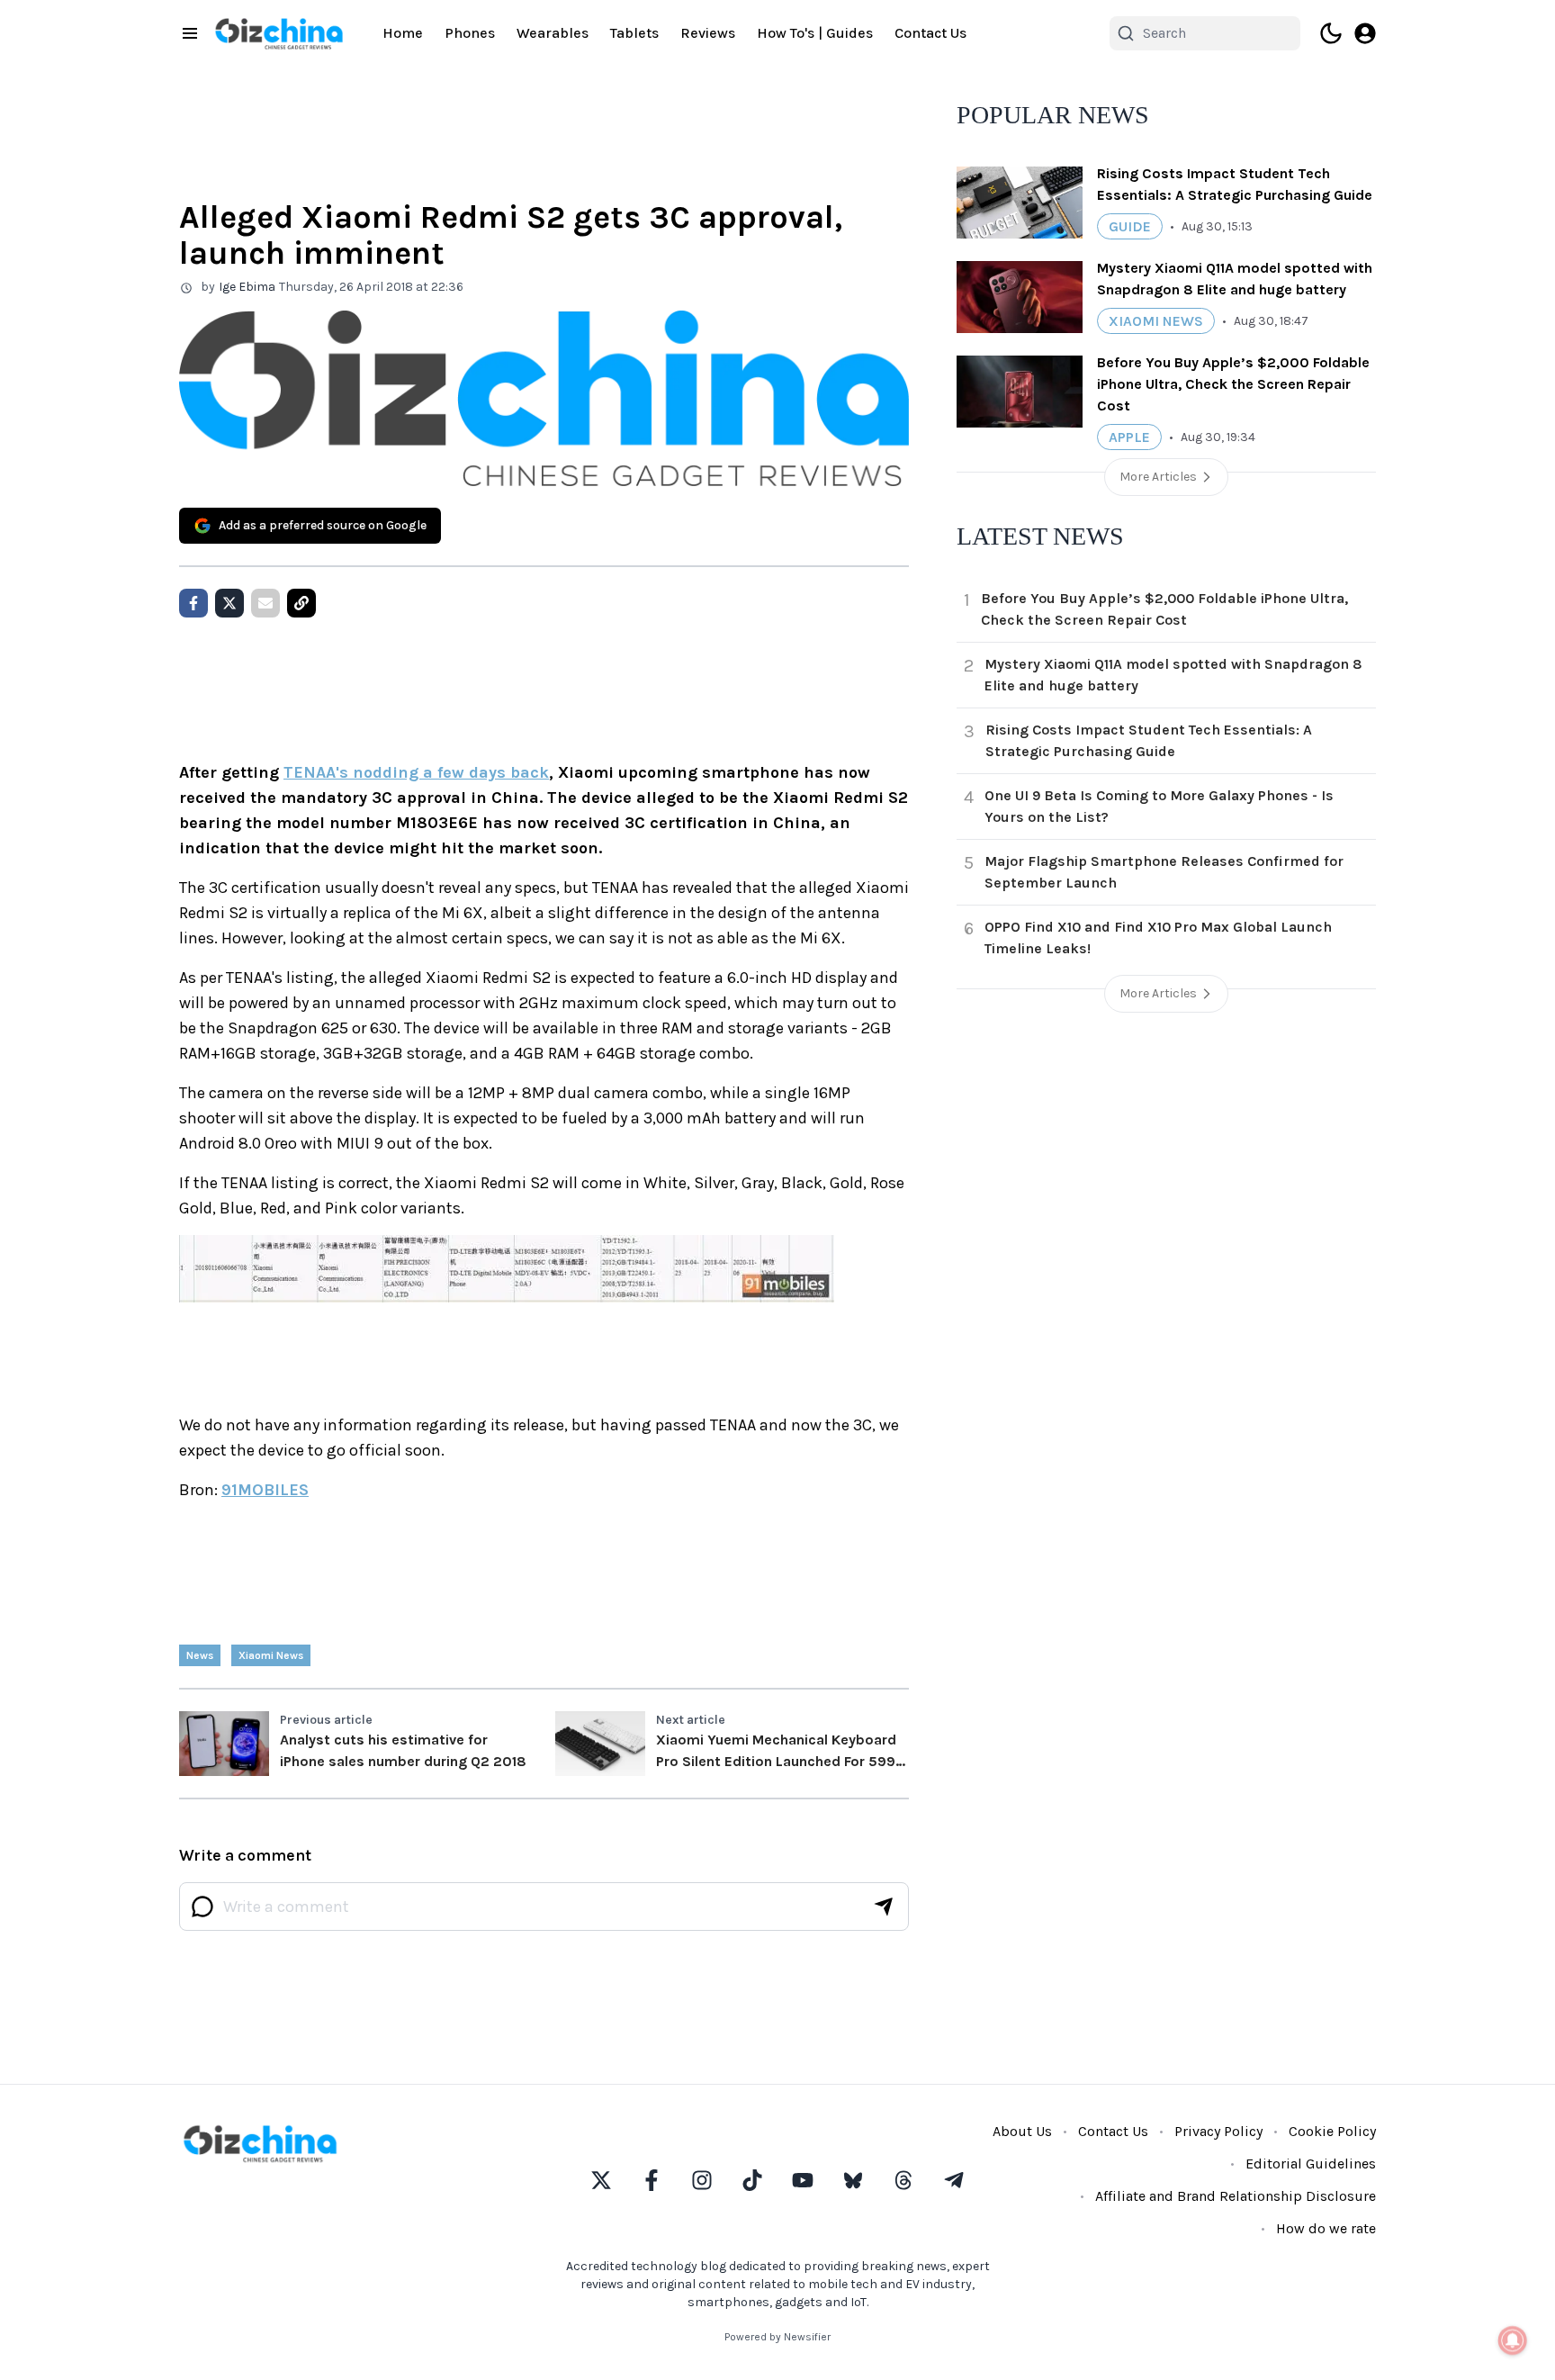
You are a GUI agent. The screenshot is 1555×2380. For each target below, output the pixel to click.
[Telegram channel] (954, 2180)
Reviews (708, 33)
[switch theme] (1331, 33)
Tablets (634, 33)
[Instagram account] (702, 2180)
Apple (1129, 437)
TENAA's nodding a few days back (416, 772)
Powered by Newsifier (777, 2337)
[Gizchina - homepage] (279, 34)
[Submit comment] (884, 1907)
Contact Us (930, 33)
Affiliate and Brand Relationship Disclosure (1236, 2196)
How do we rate (1326, 2228)
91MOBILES (265, 1490)
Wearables (553, 33)
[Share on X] (229, 603)
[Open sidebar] (190, 33)
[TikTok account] (752, 2180)
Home (403, 33)
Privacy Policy (1218, 2131)
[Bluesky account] (853, 2180)
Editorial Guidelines (1311, 2164)
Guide (1130, 226)
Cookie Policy (1332, 2131)
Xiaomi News (271, 1655)
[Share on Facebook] (193, 603)
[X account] (601, 2180)
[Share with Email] (265, 603)
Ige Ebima (247, 287)
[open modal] (1365, 33)
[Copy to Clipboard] (301, 603)
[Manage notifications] (1513, 2340)
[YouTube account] (803, 2180)
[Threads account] (903, 2180)
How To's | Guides (815, 33)
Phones (470, 33)
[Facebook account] (652, 2180)
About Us (1022, 2131)
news (200, 1655)
